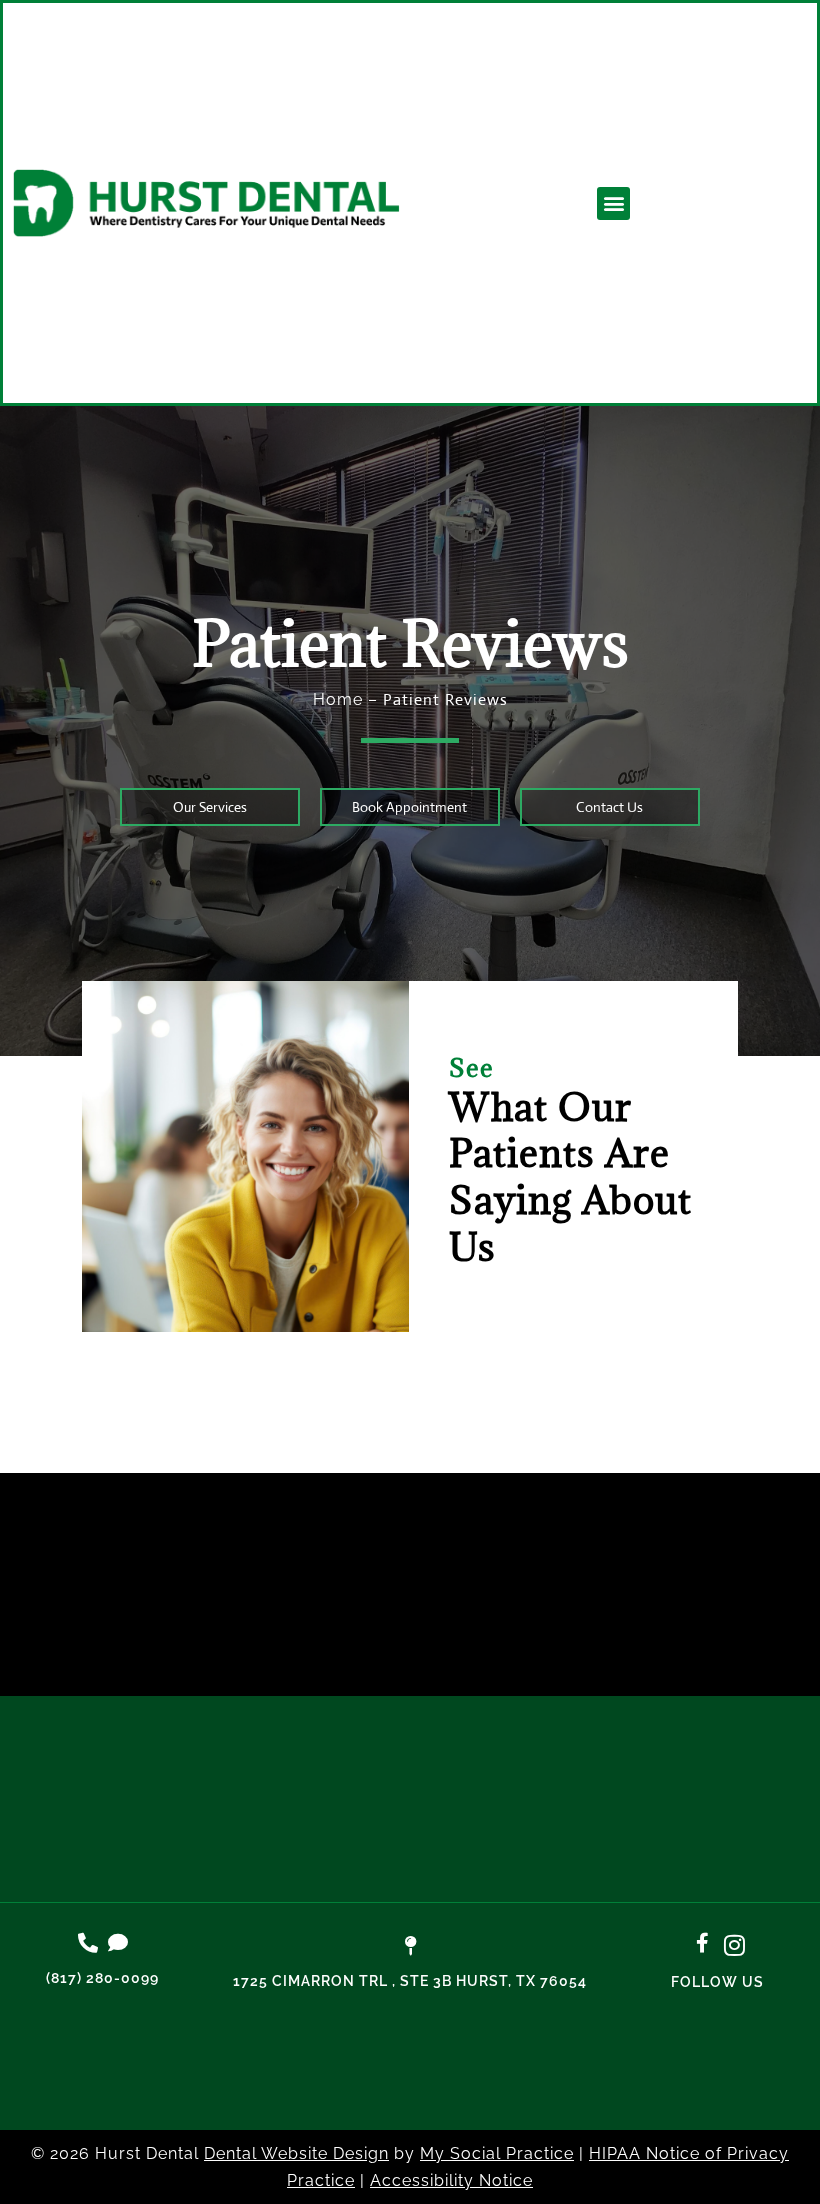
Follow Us (717, 1982)
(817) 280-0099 (102, 1978)
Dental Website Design (296, 2153)
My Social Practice (497, 2153)
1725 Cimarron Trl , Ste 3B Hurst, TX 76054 (410, 1981)
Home (338, 699)
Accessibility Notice (451, 2180)
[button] (613, 203)
